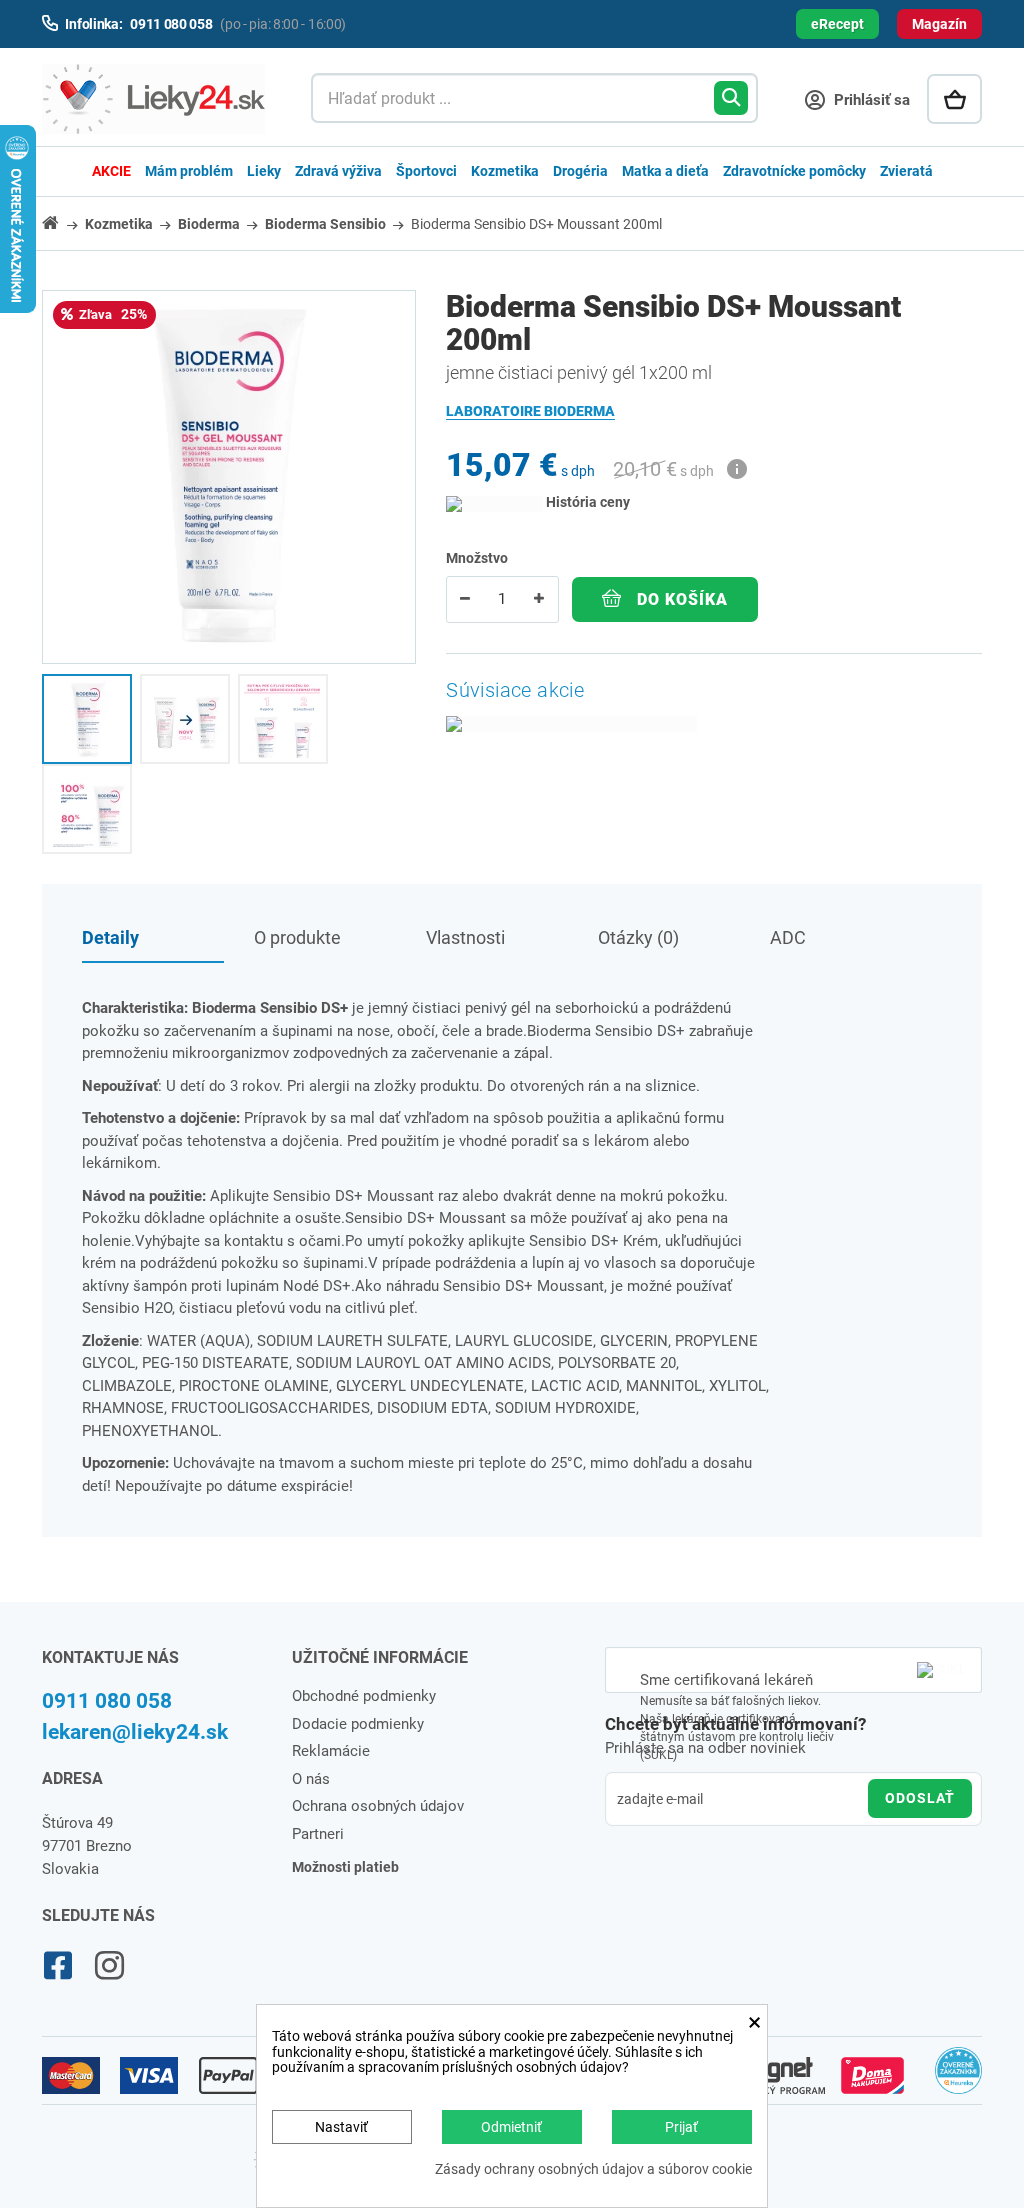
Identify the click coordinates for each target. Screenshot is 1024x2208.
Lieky (264, 171)
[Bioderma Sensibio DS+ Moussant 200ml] (87, 719)
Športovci (426, 171)
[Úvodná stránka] (62, 222)
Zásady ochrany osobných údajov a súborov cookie (593, 2169)
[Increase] (539, 599)
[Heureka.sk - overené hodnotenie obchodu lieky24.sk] (958, 2079)
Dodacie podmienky (358, 1724)
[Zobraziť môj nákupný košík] (954, 99)
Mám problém (189, 171)
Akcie (111, 171)
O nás (311, 1779)
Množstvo (477, 558)
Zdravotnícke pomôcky (794, 171)
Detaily (110, 937)
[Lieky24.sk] (156, 99)
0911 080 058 (107, 1701)
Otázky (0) (638, 937)
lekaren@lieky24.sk (135, 1732)
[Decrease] (465, 599)
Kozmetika (505, 171)
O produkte (297, 937)
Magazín (939, 24)
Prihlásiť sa (870, 100)
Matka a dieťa (665, 171)
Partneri (318, 1834)
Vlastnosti (465, 937)
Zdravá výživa (338, 171)
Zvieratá (906, 171)
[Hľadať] (731, 98)
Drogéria (580, 171)
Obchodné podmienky (364, 1696)
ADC (788, 937)
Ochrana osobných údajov (378, 1806)
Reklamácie (331, 1751)
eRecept (837, 24)
